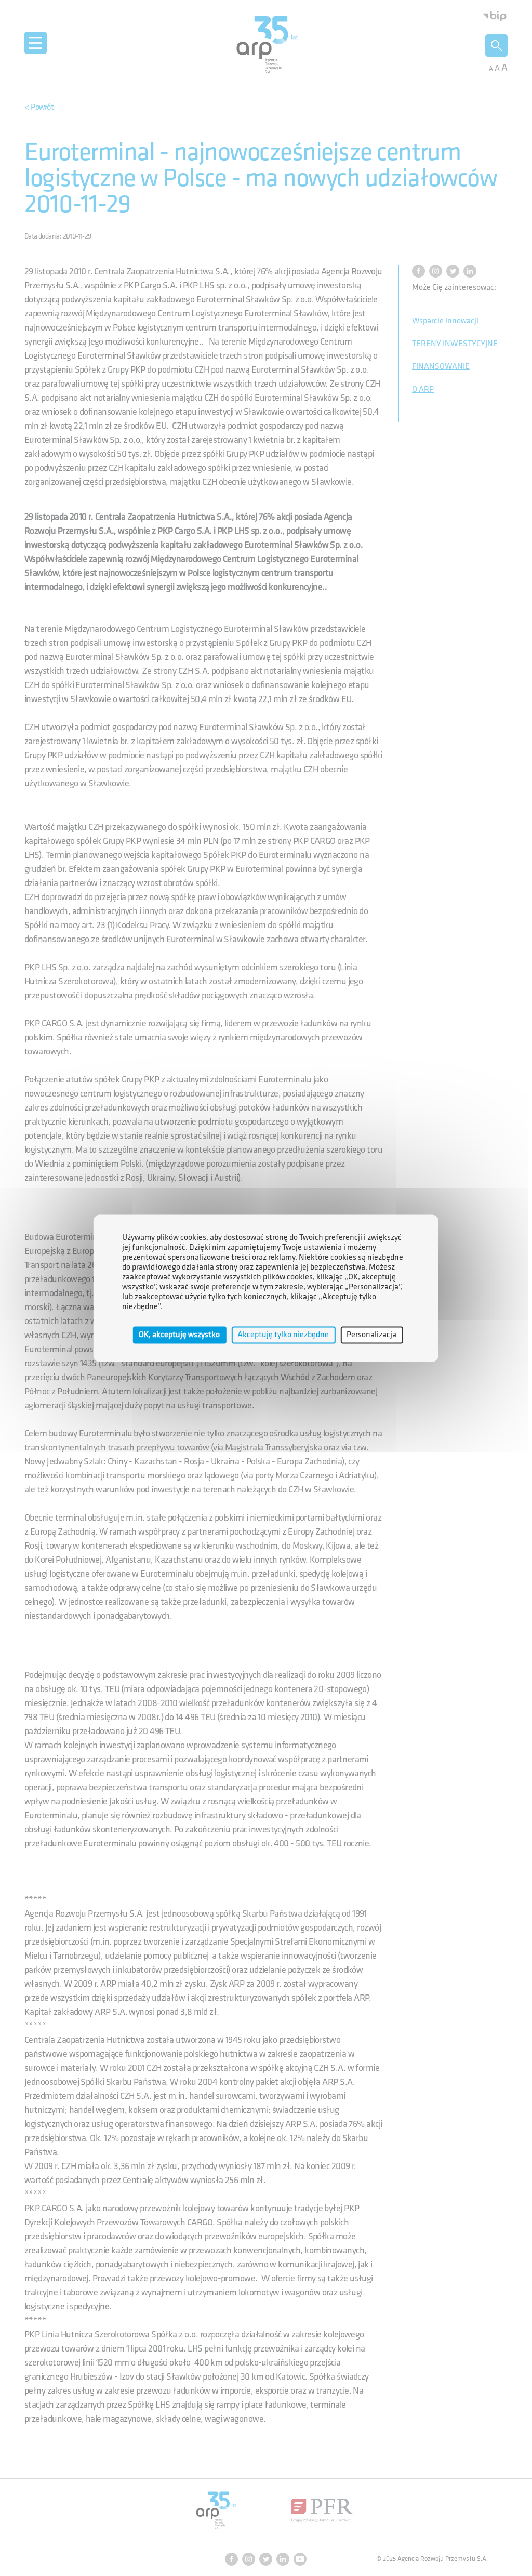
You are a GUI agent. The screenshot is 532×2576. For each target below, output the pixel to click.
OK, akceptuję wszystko (179, 1335)
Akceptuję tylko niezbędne (283, 1335)
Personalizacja (371, 1335)
